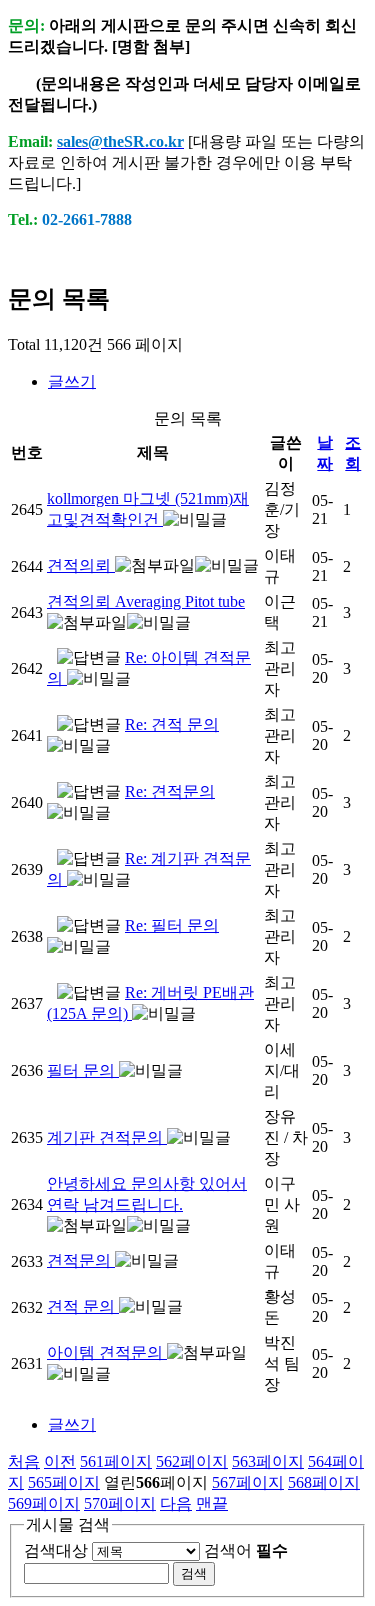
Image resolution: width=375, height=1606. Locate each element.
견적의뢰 (81, 565)
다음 (176, 1503)
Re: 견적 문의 (172, 724)
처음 (24, 1461)
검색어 (246, 1550)
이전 (60, 1461)
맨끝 (212, 1503)
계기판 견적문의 (107, 1137)
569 (44, 1503)
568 (324, 1482)
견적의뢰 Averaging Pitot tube (146, 601)
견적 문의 (83, 1306)
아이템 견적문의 (107, 1352)
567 (248, 1482)
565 (64, 1482)
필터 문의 (83, 1070)
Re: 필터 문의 (172, 925)
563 (268, 1461)
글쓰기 (72, 381)
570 (120, 1503)
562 (192, 1461)
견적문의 (81, 1260)
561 (116, 1461)
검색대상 (56, 1550)
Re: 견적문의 (170, 791)
